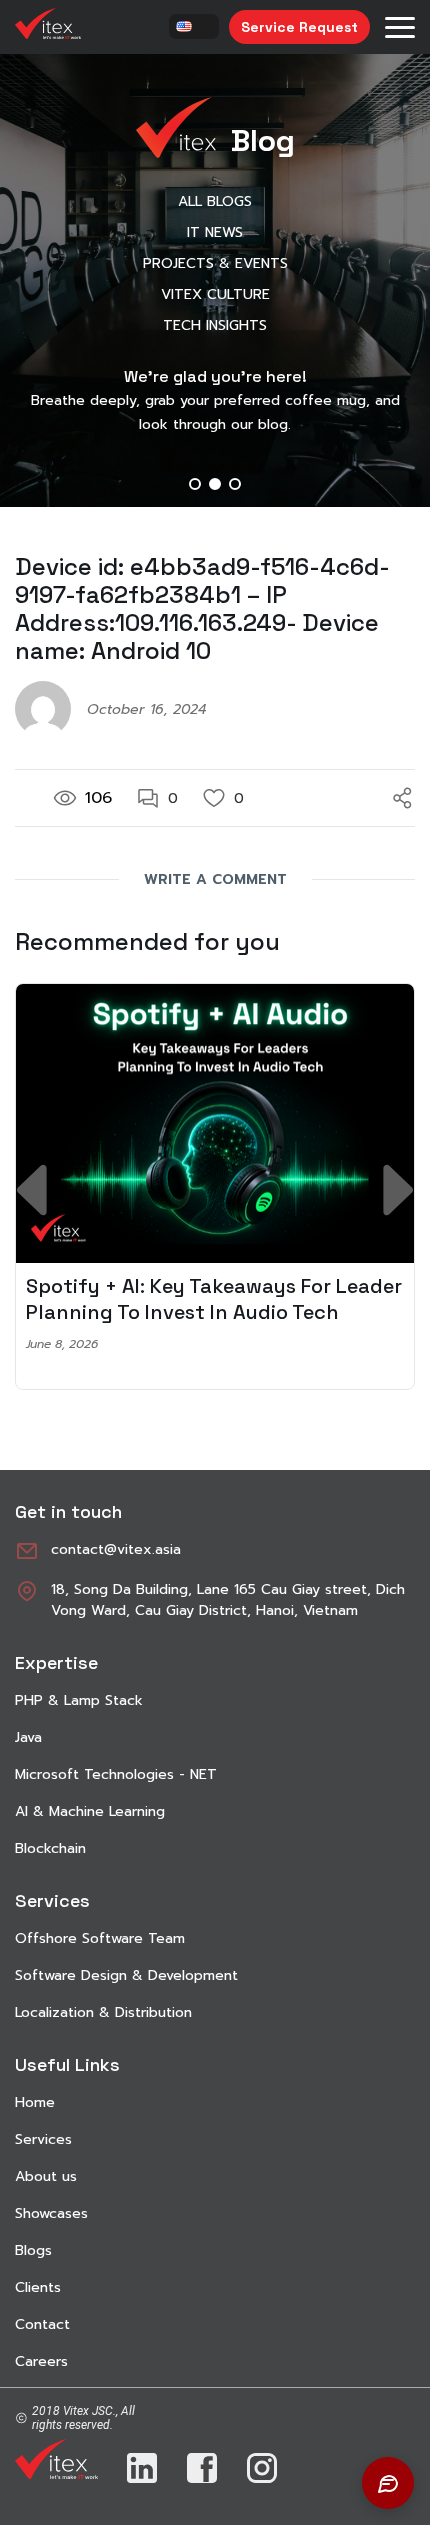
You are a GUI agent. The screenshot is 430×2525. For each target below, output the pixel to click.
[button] (195, 484)
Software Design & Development (126, 1975)
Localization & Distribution (103, 2012)
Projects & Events (215, 263)
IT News (215, 232)
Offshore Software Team (100, 1938)
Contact (42, 2324)
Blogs (33, 2250)
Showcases (51, 2213)
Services (43, 2139)
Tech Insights (215, 325)
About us (46, 2176)
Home (35, 2102)
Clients (38, 2287)
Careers (41, 2361)
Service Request (299, 27)
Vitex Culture (215, 294)
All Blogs (215, 201)
